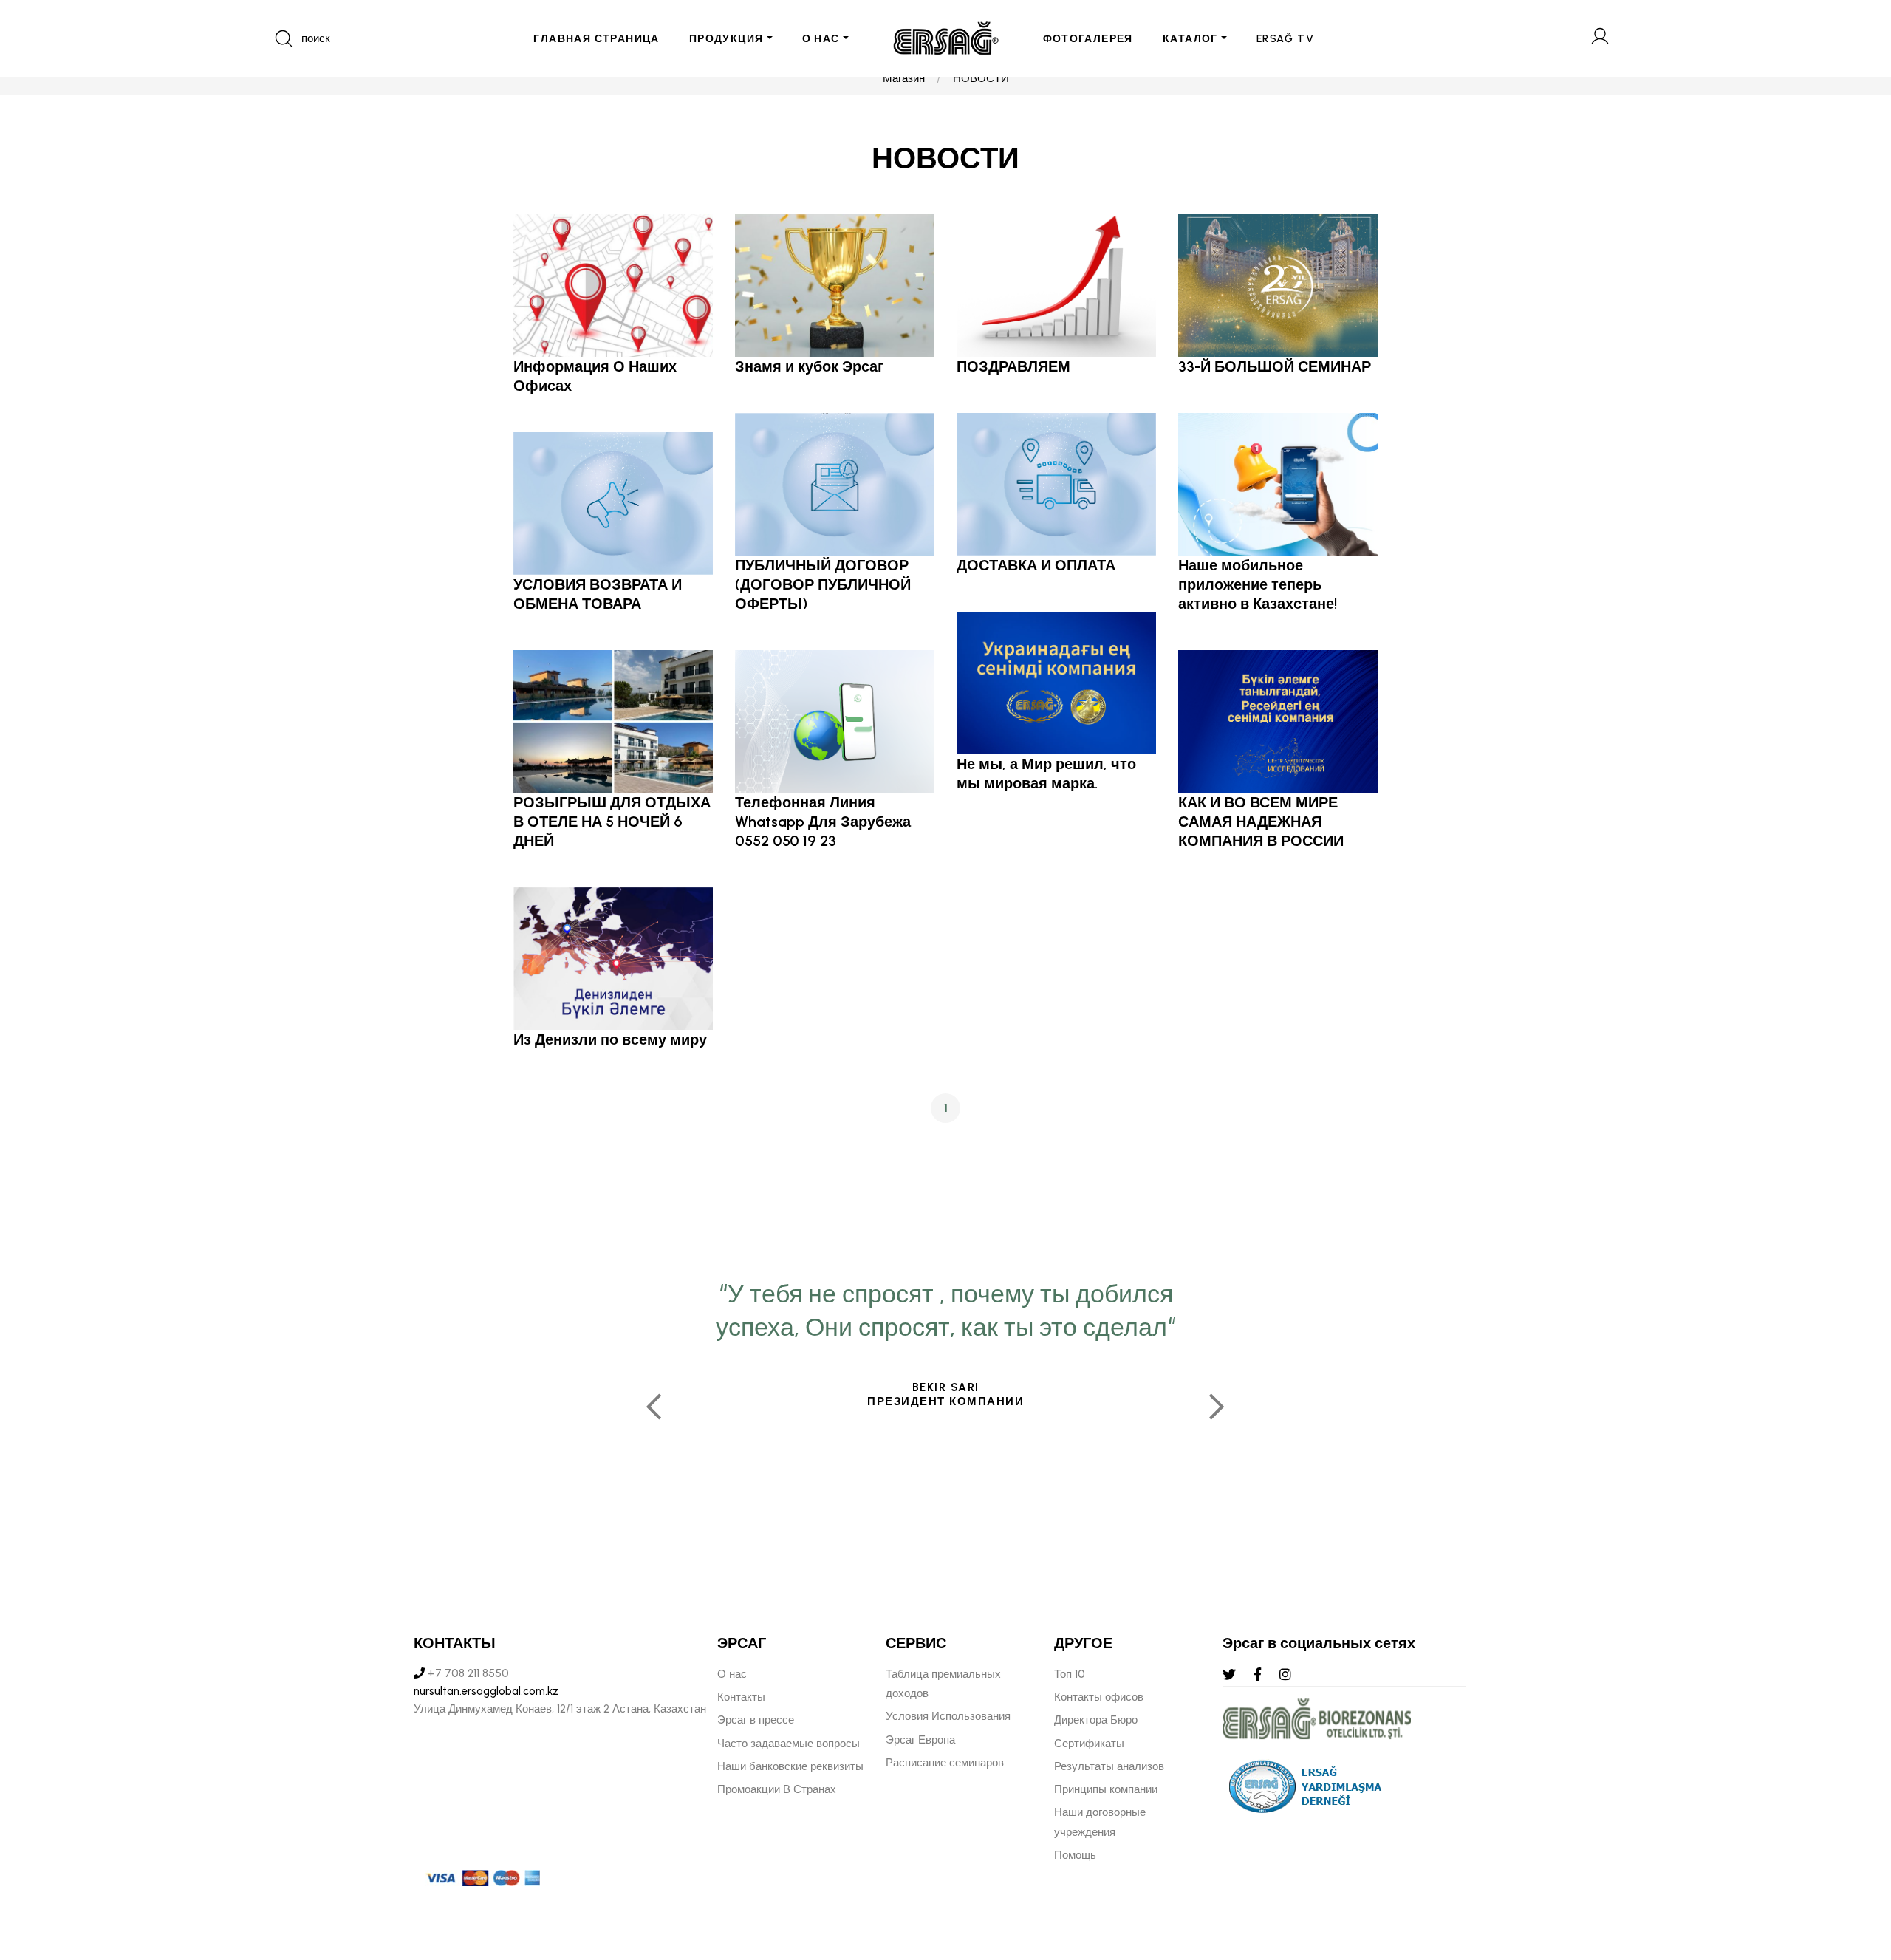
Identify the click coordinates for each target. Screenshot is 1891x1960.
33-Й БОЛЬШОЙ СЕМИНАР (1275, 366)
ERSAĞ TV (1285, 39)
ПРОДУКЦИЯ (726, 39)
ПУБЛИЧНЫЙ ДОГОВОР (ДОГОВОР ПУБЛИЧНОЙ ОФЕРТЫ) (823, 584)
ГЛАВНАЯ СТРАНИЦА (596, 39)
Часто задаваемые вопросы (789, 1744)
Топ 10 (1070, 1674)
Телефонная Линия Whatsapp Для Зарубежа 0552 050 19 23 (823, 822)
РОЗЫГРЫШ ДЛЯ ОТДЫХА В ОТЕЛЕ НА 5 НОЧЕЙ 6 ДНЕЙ (612, 822)
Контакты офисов (1099, 1697)
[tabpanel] (945, 1400)
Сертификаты (1089, 1744)
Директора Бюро (1096, 1720)
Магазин (904, 78)
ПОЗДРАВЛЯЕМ (1013, 366)
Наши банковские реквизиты (790, 1766)
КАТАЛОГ (1190, 39)
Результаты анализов (1109, 1766)
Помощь (1075, 1855)
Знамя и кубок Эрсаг (809, 366)
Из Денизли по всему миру (610, 1039)
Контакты (741, 1697)
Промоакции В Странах (777, 1789)
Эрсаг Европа (920, 1740)
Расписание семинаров (945, 1763)
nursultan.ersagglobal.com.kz (486, 1691)
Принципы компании (1106, 1789)
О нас (732, 1674)
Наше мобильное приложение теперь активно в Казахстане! (1258, 584)
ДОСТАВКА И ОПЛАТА (1036, 565)
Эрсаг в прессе (756, 1720)
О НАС (821, 39)
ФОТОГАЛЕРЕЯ (1088, 39)
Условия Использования (948, 1716)
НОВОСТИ (981, 78)
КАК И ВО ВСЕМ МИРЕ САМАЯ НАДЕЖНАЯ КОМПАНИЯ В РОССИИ (1261, 822)
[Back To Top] (1851, 1868)
